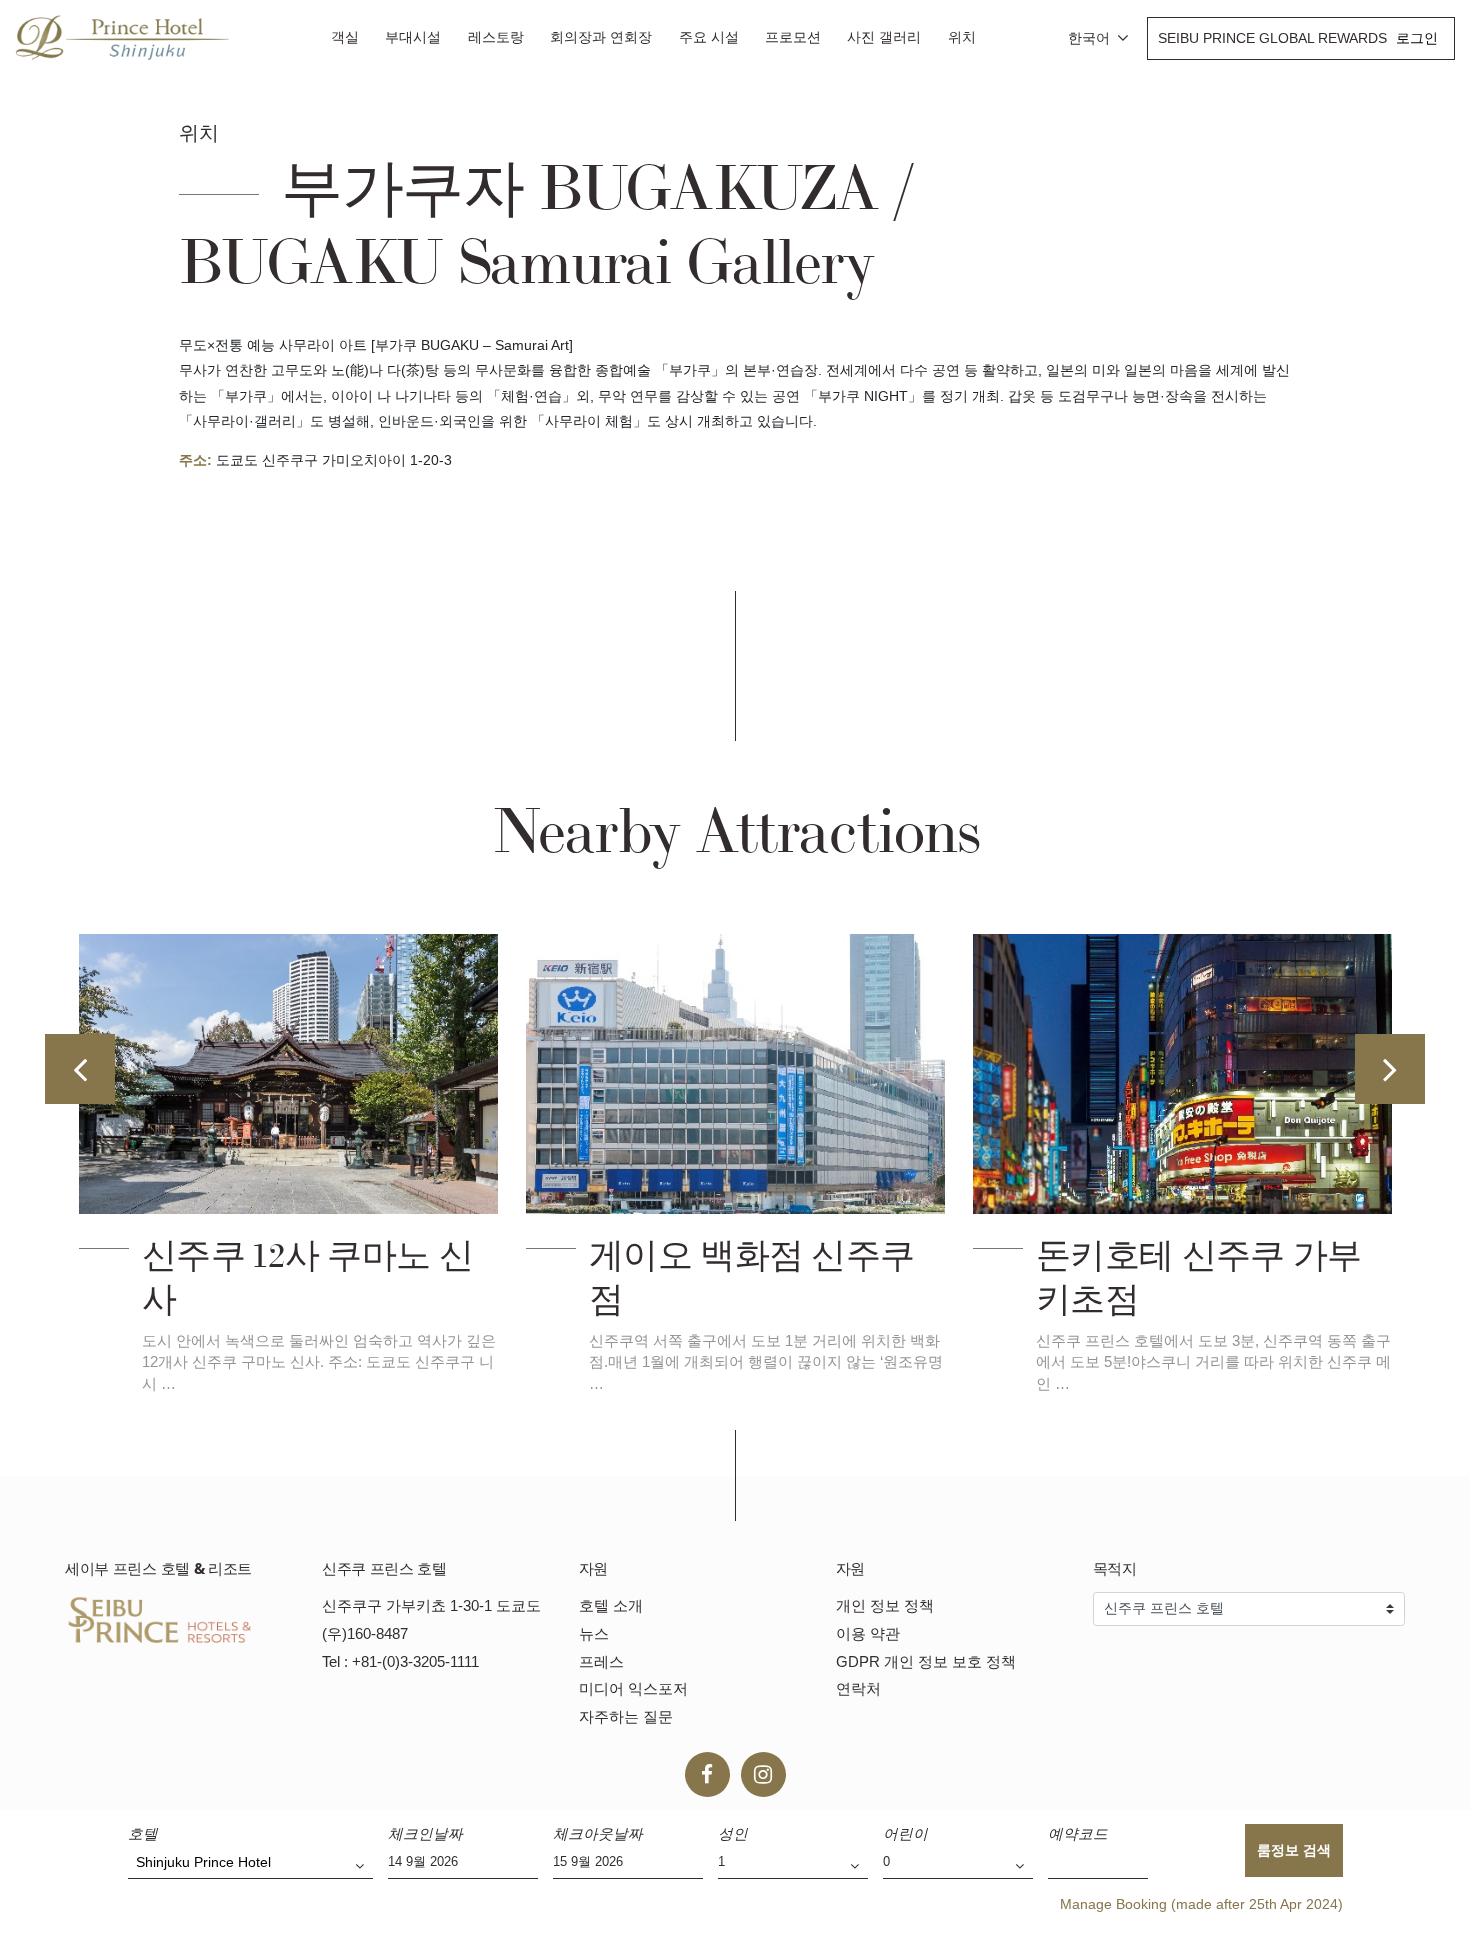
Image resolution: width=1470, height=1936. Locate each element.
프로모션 (793, 37)
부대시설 (413, 37)
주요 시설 (709, 37)
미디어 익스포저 (633, 1688)
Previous (80, 1069)
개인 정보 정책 (885, 1605)
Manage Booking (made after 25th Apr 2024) (1201, 1904)
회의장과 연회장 (601, 37)
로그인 (1417, 38)
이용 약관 (868, 1633)
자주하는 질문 (626, 1716)
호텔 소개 (611, 1605)
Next (1390, 1069)
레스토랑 (496, 37)
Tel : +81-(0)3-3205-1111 (400, 1661)
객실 (345, 37)
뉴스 (594, 1633)
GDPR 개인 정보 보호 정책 (926, 1661)
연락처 (858, 1688)
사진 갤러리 (884, 37)
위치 (962, 37)
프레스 (601, 1661)
